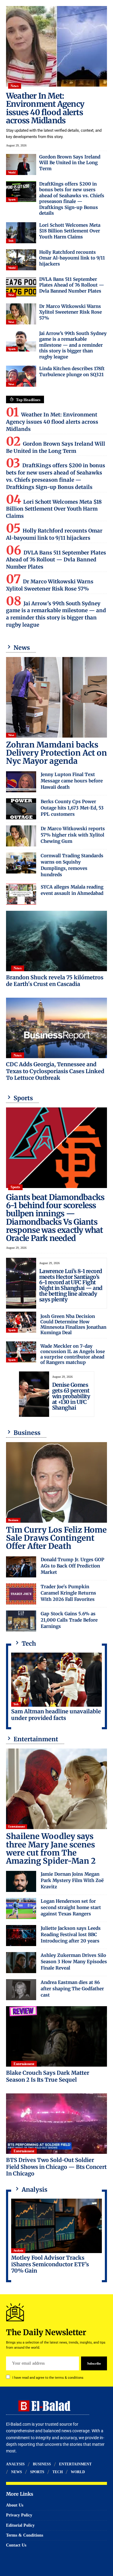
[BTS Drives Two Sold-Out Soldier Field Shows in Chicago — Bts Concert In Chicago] (56, 2124)
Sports (12, 200)
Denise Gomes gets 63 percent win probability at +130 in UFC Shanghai (71, 1396)
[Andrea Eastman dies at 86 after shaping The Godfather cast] (21, 1990)
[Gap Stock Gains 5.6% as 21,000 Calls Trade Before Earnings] (21, 1621)
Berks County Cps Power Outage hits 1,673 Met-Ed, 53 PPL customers (72, 808)
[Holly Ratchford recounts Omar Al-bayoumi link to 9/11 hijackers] (21, 260)
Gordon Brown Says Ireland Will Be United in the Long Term (70, 163)
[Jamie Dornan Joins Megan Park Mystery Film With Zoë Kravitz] (21, 1881)
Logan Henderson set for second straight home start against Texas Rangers (71, 1907)
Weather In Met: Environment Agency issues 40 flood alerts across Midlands (45, 108)
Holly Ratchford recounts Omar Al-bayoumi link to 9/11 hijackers (72, 258)
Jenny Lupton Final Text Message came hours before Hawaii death (72, 781)
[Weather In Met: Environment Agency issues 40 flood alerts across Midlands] (56, 46)
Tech (11, 241)
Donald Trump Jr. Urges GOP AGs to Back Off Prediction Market (72, 1566)
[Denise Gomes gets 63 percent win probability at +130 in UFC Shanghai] (34, 1394)
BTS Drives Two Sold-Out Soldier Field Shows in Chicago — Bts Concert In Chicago (56, 2167)
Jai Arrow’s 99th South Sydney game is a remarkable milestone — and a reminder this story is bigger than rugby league (73, 345)
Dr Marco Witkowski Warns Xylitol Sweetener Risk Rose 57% (71, 312)
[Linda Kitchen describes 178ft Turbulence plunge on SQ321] (21, 376)
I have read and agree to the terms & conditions (48, 2378)
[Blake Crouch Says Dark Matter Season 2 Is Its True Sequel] (56, 2036)
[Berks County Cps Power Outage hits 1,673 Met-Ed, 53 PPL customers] (21, 809)
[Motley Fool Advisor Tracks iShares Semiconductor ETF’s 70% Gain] (56, 2226)
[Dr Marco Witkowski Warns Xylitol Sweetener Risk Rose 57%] (21, 314)
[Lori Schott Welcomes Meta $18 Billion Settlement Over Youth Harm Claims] (21, 233)
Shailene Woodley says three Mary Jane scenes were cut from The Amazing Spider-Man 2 (51, 1848)
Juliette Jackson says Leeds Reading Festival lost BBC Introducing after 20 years (71, 1934)
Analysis (18, 2251)
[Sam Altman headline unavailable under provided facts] (56, 1680)
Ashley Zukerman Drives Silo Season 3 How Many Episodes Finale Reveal (74, 1962)
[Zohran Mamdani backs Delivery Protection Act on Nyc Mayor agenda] (56, 697)
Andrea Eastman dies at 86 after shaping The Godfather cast (72, 1989)
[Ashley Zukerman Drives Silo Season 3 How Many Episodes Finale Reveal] (21, 1963)
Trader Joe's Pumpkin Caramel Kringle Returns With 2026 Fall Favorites (68, 1593)
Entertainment (17, 1827)
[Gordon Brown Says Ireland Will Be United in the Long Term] (21, 164)
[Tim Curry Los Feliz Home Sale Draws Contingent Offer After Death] (56, 1482)
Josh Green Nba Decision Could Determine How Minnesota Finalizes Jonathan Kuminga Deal (73, 1324)
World (12, 172)
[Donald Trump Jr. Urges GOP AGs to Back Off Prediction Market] (21, 1567)
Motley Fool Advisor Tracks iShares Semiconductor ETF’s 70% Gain (50, 2264)
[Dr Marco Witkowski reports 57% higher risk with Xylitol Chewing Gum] (21, 836)
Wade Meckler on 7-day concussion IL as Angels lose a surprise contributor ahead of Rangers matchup (73, 1354)
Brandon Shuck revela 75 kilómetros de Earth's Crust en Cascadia (55, 981)
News (14, 86)
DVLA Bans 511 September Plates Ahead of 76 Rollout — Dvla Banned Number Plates (72, 285)
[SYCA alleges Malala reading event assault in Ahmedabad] (21, 894)
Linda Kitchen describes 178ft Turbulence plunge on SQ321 (72, 372)
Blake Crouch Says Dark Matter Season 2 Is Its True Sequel (48, 2076)
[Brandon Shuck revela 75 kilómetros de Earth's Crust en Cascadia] (56, 941)
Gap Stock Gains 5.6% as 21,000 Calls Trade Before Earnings (69, 1620)
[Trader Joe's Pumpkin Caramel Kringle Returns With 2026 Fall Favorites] (21, 1594)
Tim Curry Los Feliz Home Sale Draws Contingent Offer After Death (56, 1538)
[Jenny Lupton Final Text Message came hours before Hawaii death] (21, 782)
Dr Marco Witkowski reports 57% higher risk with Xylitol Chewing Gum (73, 835)
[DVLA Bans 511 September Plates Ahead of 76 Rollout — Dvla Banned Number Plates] (21, 287)
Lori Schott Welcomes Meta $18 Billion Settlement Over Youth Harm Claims (70, 231)
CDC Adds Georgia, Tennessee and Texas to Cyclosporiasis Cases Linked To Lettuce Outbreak (55, 1071)
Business (13, 1520)
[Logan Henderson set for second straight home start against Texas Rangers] (21, 1908)
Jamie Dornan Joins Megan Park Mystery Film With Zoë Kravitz (72, 1880)
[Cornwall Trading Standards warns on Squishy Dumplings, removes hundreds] (21, 863)
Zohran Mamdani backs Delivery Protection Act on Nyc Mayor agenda (56, 753)
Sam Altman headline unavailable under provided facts (56, 1715)
